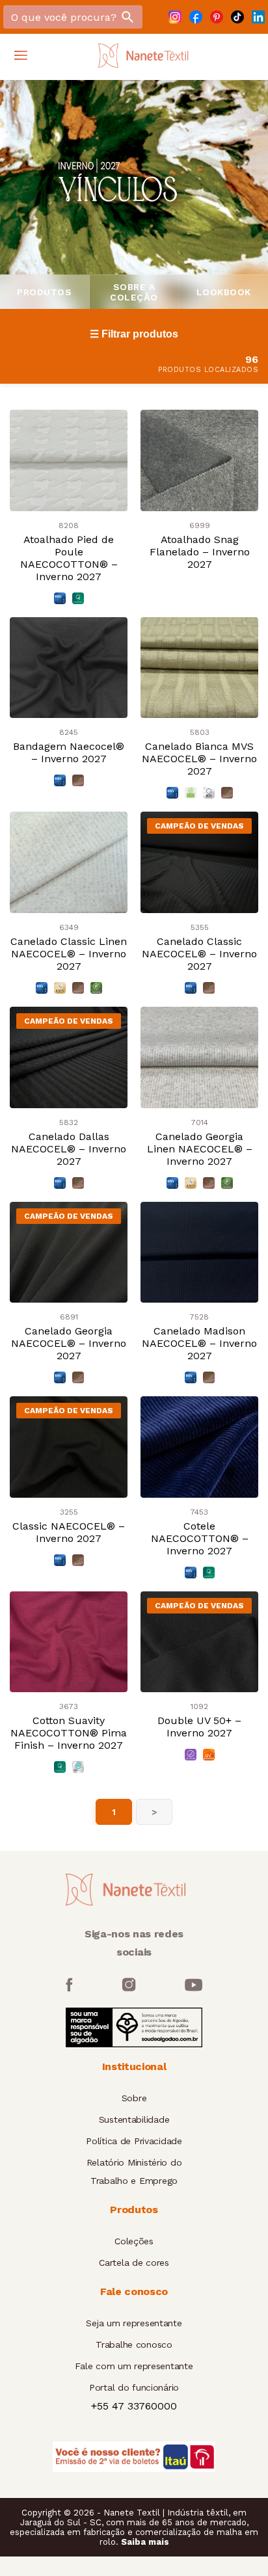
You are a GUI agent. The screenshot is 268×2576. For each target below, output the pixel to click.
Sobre (134, 2098)
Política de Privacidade (134, 2141)
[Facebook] (196, 17)
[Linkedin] (258, 17)
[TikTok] (237, 17)
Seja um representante (134, 2323)
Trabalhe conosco (134, 2344)
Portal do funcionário (134, 2387)
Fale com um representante (134, 2366)
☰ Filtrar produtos (134, 334)
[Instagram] (175, 17)
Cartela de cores (134, 2263)
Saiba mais (145, 2542)
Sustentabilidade (134, 2119)
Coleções (134, 2241)
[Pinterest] (217, 17)
